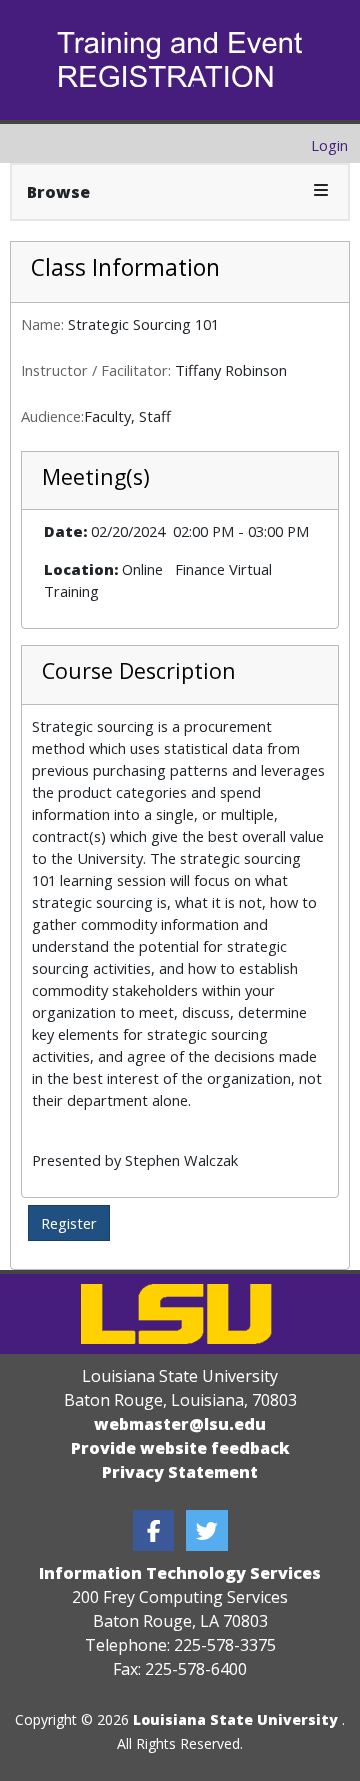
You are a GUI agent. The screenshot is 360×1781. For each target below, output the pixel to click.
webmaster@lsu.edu (180, 1424)
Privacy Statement (180, 1472)
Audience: (52, 416)
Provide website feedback (180, 1448)
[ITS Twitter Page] (207, 1530)
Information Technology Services (180, 1573)
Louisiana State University (235, 1719)
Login (329, 145)
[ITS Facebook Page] (154, 1530)
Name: (42, 324)
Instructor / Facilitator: (96, 370)
